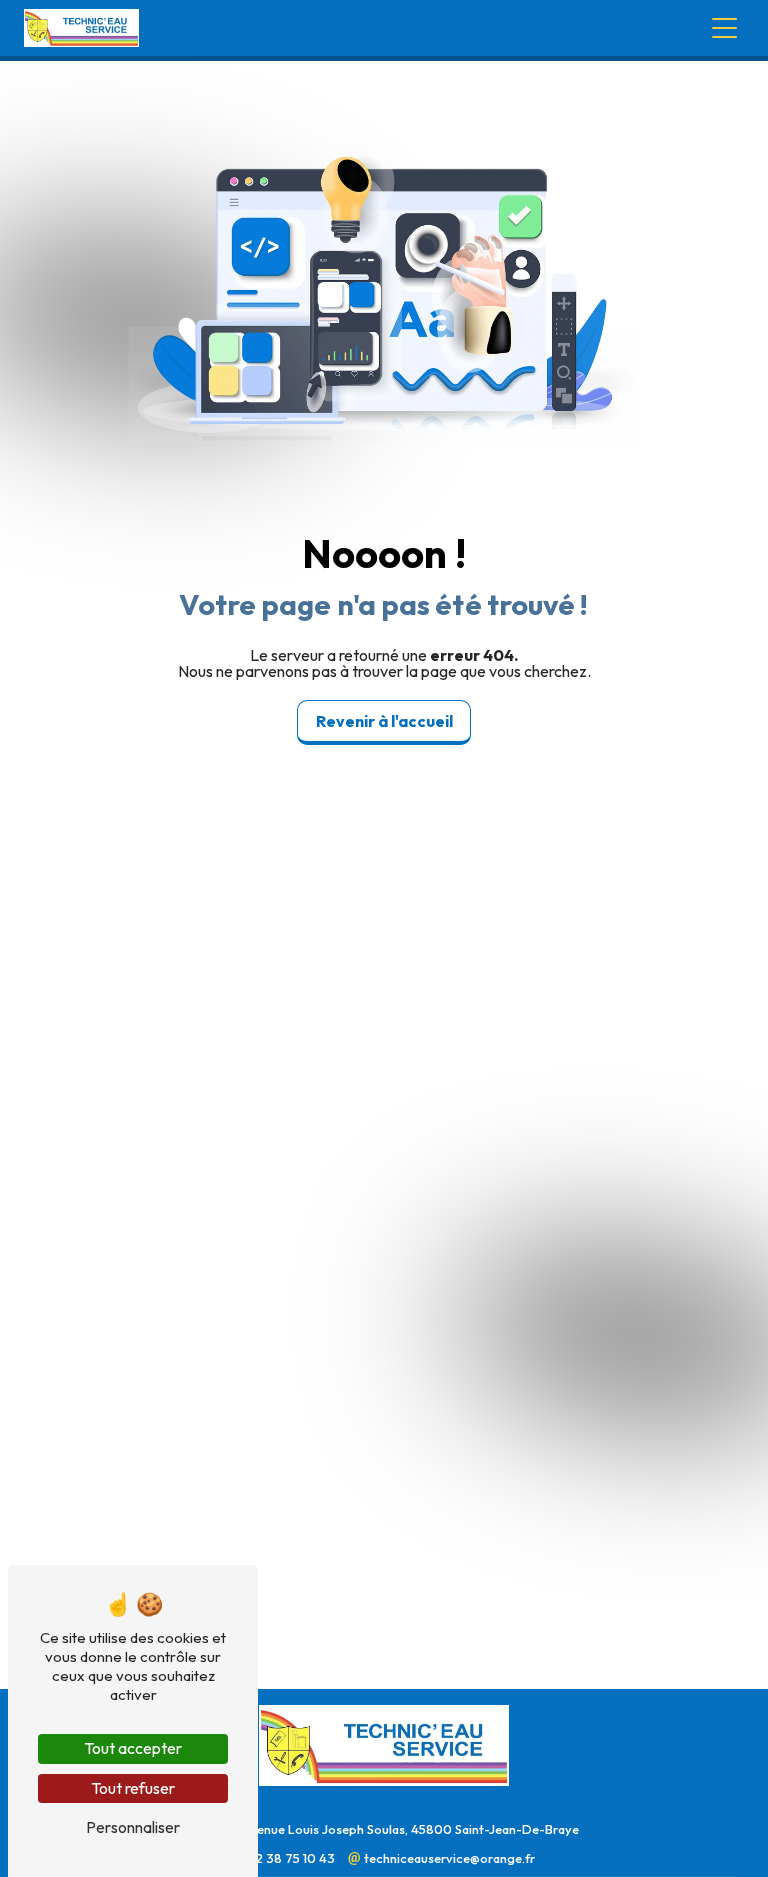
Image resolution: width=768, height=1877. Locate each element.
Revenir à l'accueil (384, 721)
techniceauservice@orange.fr (448, 1858)
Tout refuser (133, 1788)
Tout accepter (133, 1748)
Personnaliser (133, 1827)
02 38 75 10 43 (292, 1858)
